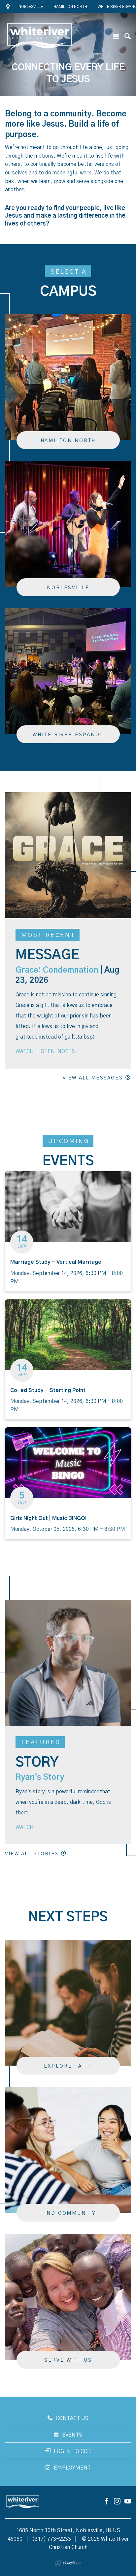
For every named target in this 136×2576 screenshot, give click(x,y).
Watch (25, 1051)
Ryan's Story (40, 1777)
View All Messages (93, 1078)
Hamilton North (70, 7)
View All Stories (32, 1854)
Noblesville (31, 7)
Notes (66, 1051)
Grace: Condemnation (57, 970)
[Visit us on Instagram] (117, 2502)
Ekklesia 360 (68, 2563)
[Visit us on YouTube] (128, 2502)
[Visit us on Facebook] (107, 2502)
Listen (46, 1051)
